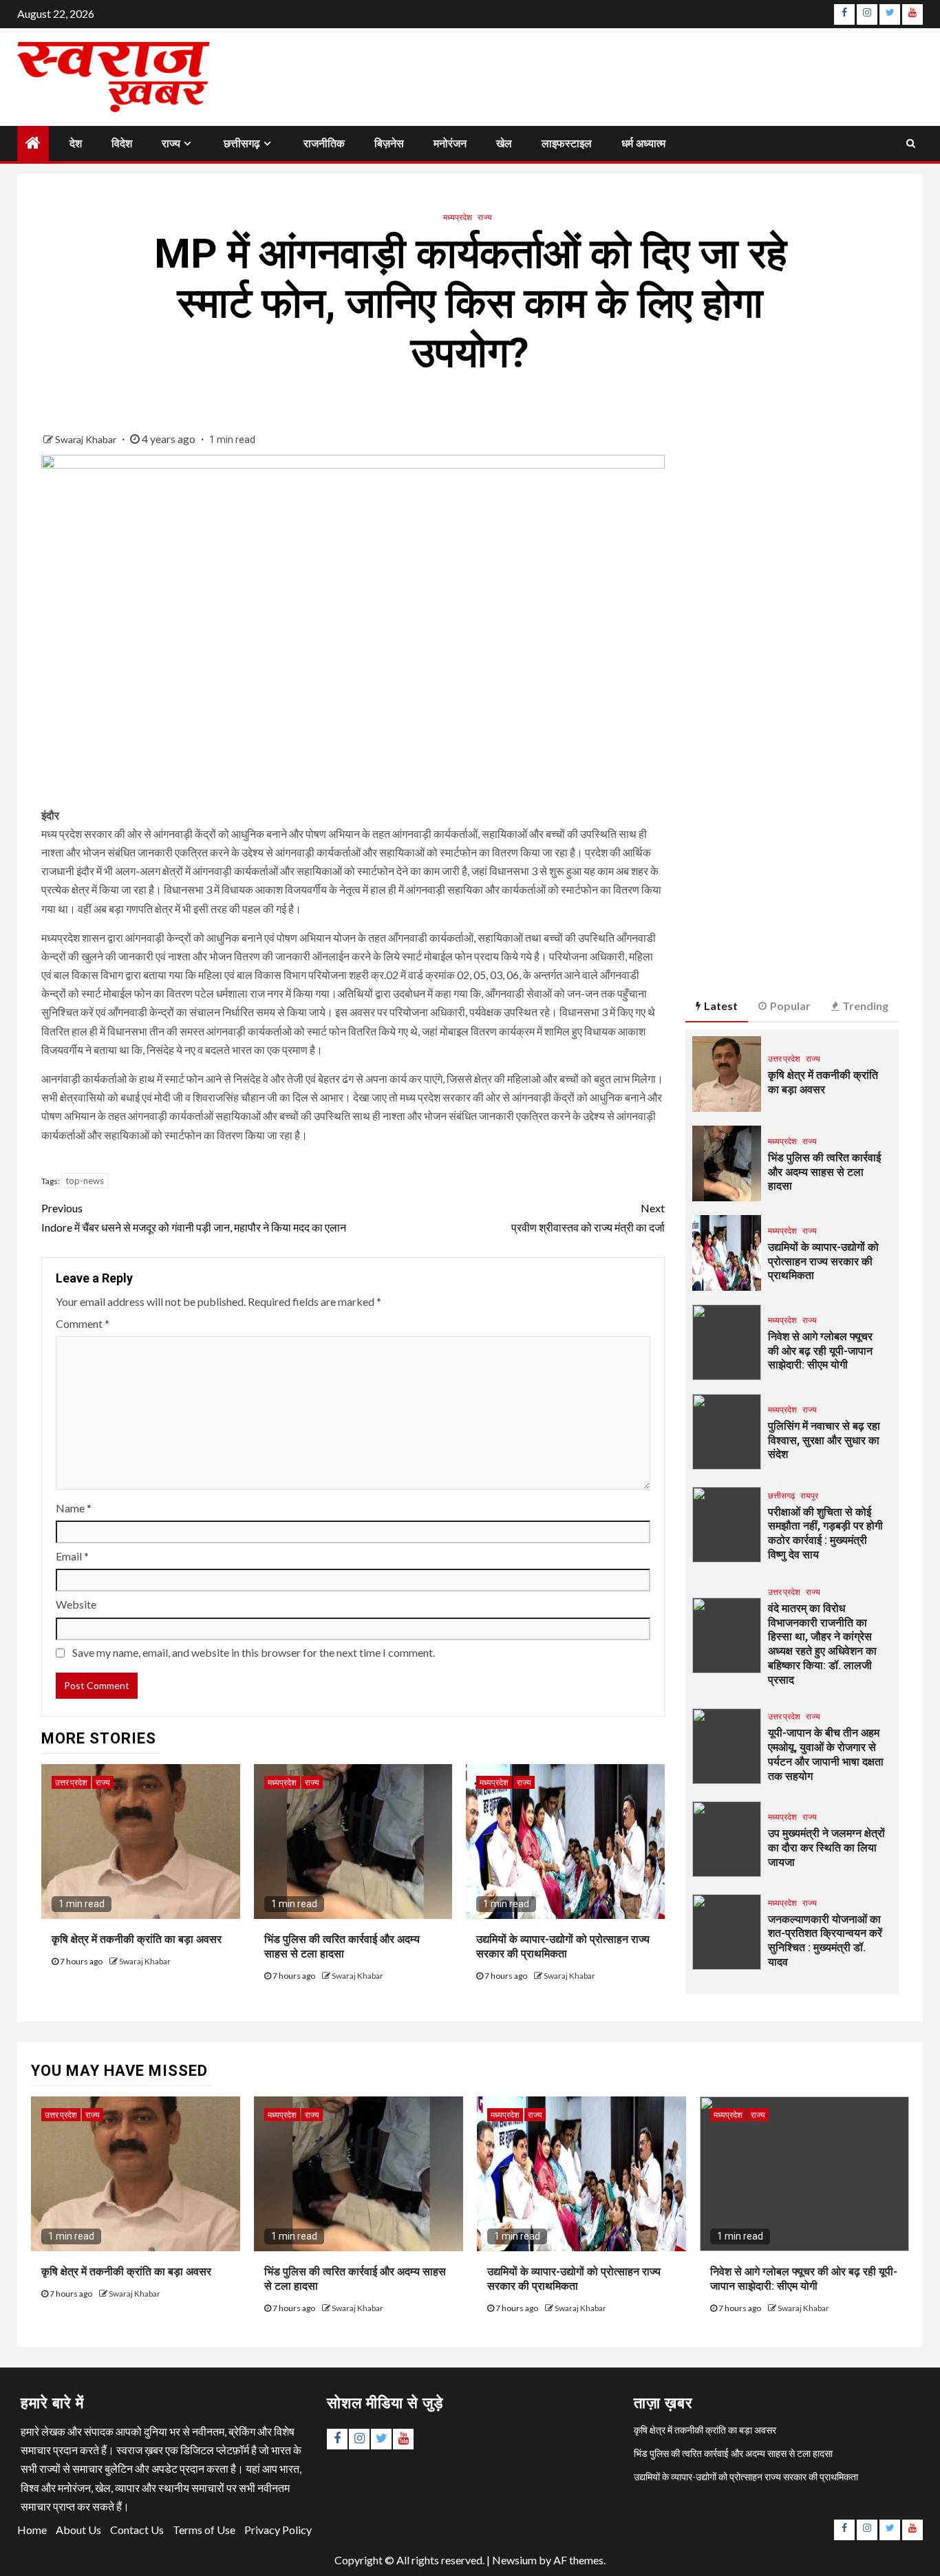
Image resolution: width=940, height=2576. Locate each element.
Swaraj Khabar (87, 439)
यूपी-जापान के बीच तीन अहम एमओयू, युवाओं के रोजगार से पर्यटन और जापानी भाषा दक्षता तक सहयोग (826, 1754)
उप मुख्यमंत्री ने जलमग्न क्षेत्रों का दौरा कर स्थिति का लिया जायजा (826, 1848)
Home (32, 2530)
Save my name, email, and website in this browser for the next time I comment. (254, 1652)
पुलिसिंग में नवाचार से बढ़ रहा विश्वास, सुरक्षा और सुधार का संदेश (824, 1440)
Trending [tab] (865, 1006)
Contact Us (137, 2530)
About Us (78, 2530)
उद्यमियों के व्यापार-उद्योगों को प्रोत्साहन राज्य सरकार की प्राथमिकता (823, 1262)
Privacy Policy (278, 2530)
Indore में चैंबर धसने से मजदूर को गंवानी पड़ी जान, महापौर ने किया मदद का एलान (195, 1217)
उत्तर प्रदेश (71, 1782)
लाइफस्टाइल (567, 143)
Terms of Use (204, 2530)
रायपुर (809, 1495)
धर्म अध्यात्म (643, 143)
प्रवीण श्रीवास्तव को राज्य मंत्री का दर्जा (587, 1217)
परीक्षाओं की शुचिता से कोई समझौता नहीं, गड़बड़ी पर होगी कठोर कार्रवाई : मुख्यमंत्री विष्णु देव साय (825, 1533)
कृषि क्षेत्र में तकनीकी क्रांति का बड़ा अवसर (137, 1939)
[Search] (911, 143)
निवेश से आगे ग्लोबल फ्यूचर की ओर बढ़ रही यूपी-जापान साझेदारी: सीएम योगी (820, 1351)
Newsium (514, 2560)
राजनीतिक (324, 143)
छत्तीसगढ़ (242, 143)
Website (76, 1604)
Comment (83, 1323)
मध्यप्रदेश (458, 217)
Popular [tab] (790, 1006)
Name (74, 1508)
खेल (504, 143)
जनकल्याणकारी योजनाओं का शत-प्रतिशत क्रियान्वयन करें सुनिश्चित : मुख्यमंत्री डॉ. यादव (825, 1941)
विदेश (122, 143)
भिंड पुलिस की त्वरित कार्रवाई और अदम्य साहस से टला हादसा (824, 1172)
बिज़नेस (389, 143)
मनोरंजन (450, 143)
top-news (85, 1181)
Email (72, 1556)
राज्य (171, 143)
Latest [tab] (721, 1006)
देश (76, 143)
